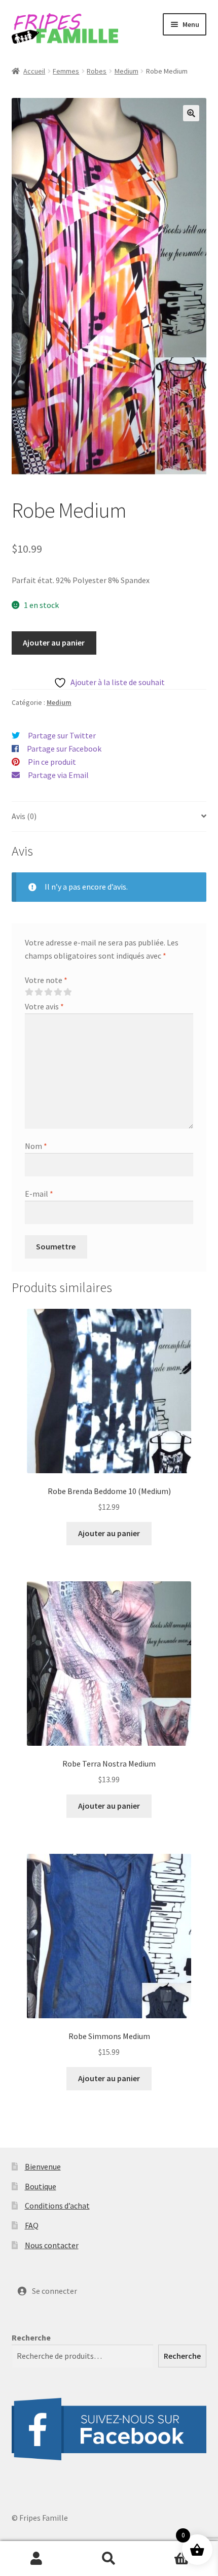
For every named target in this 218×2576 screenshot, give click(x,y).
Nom (36, 1146)
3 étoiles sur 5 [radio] (48, 992)
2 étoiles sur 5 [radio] (39, 992)
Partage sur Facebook (64, 749)
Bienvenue (43, 2166)
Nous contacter (52, 2245)
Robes (97, 71)
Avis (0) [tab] (24, 816)
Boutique (41, 2186)
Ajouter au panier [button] (109, 1533)
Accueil (34, 71)
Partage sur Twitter (62, 735)
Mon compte (36, 2559)
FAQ (32, 2225)
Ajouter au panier (54, 642)
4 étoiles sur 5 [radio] (58, 992)
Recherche (31, 2337)
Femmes (66, 71)
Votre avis (44, 1006)
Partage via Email (58, 775)
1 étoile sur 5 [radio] (29, 992)
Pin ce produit (52, 762)
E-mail (39, 1194)
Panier (168, 2550)
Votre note (46, 980)
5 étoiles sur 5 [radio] (67, 992)
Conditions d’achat (57, 2206)
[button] (191, 113)
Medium (126, 71)
